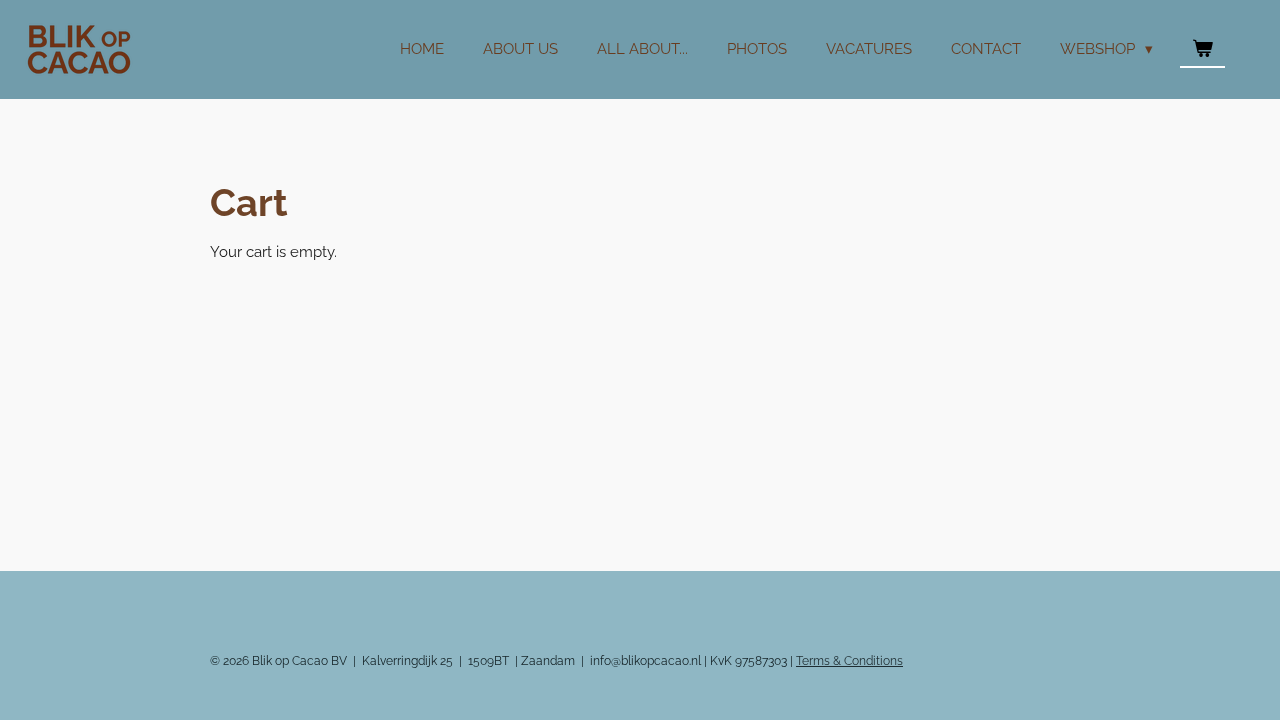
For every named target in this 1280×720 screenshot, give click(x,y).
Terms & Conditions (849, 661)
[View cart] (1202, 49)
